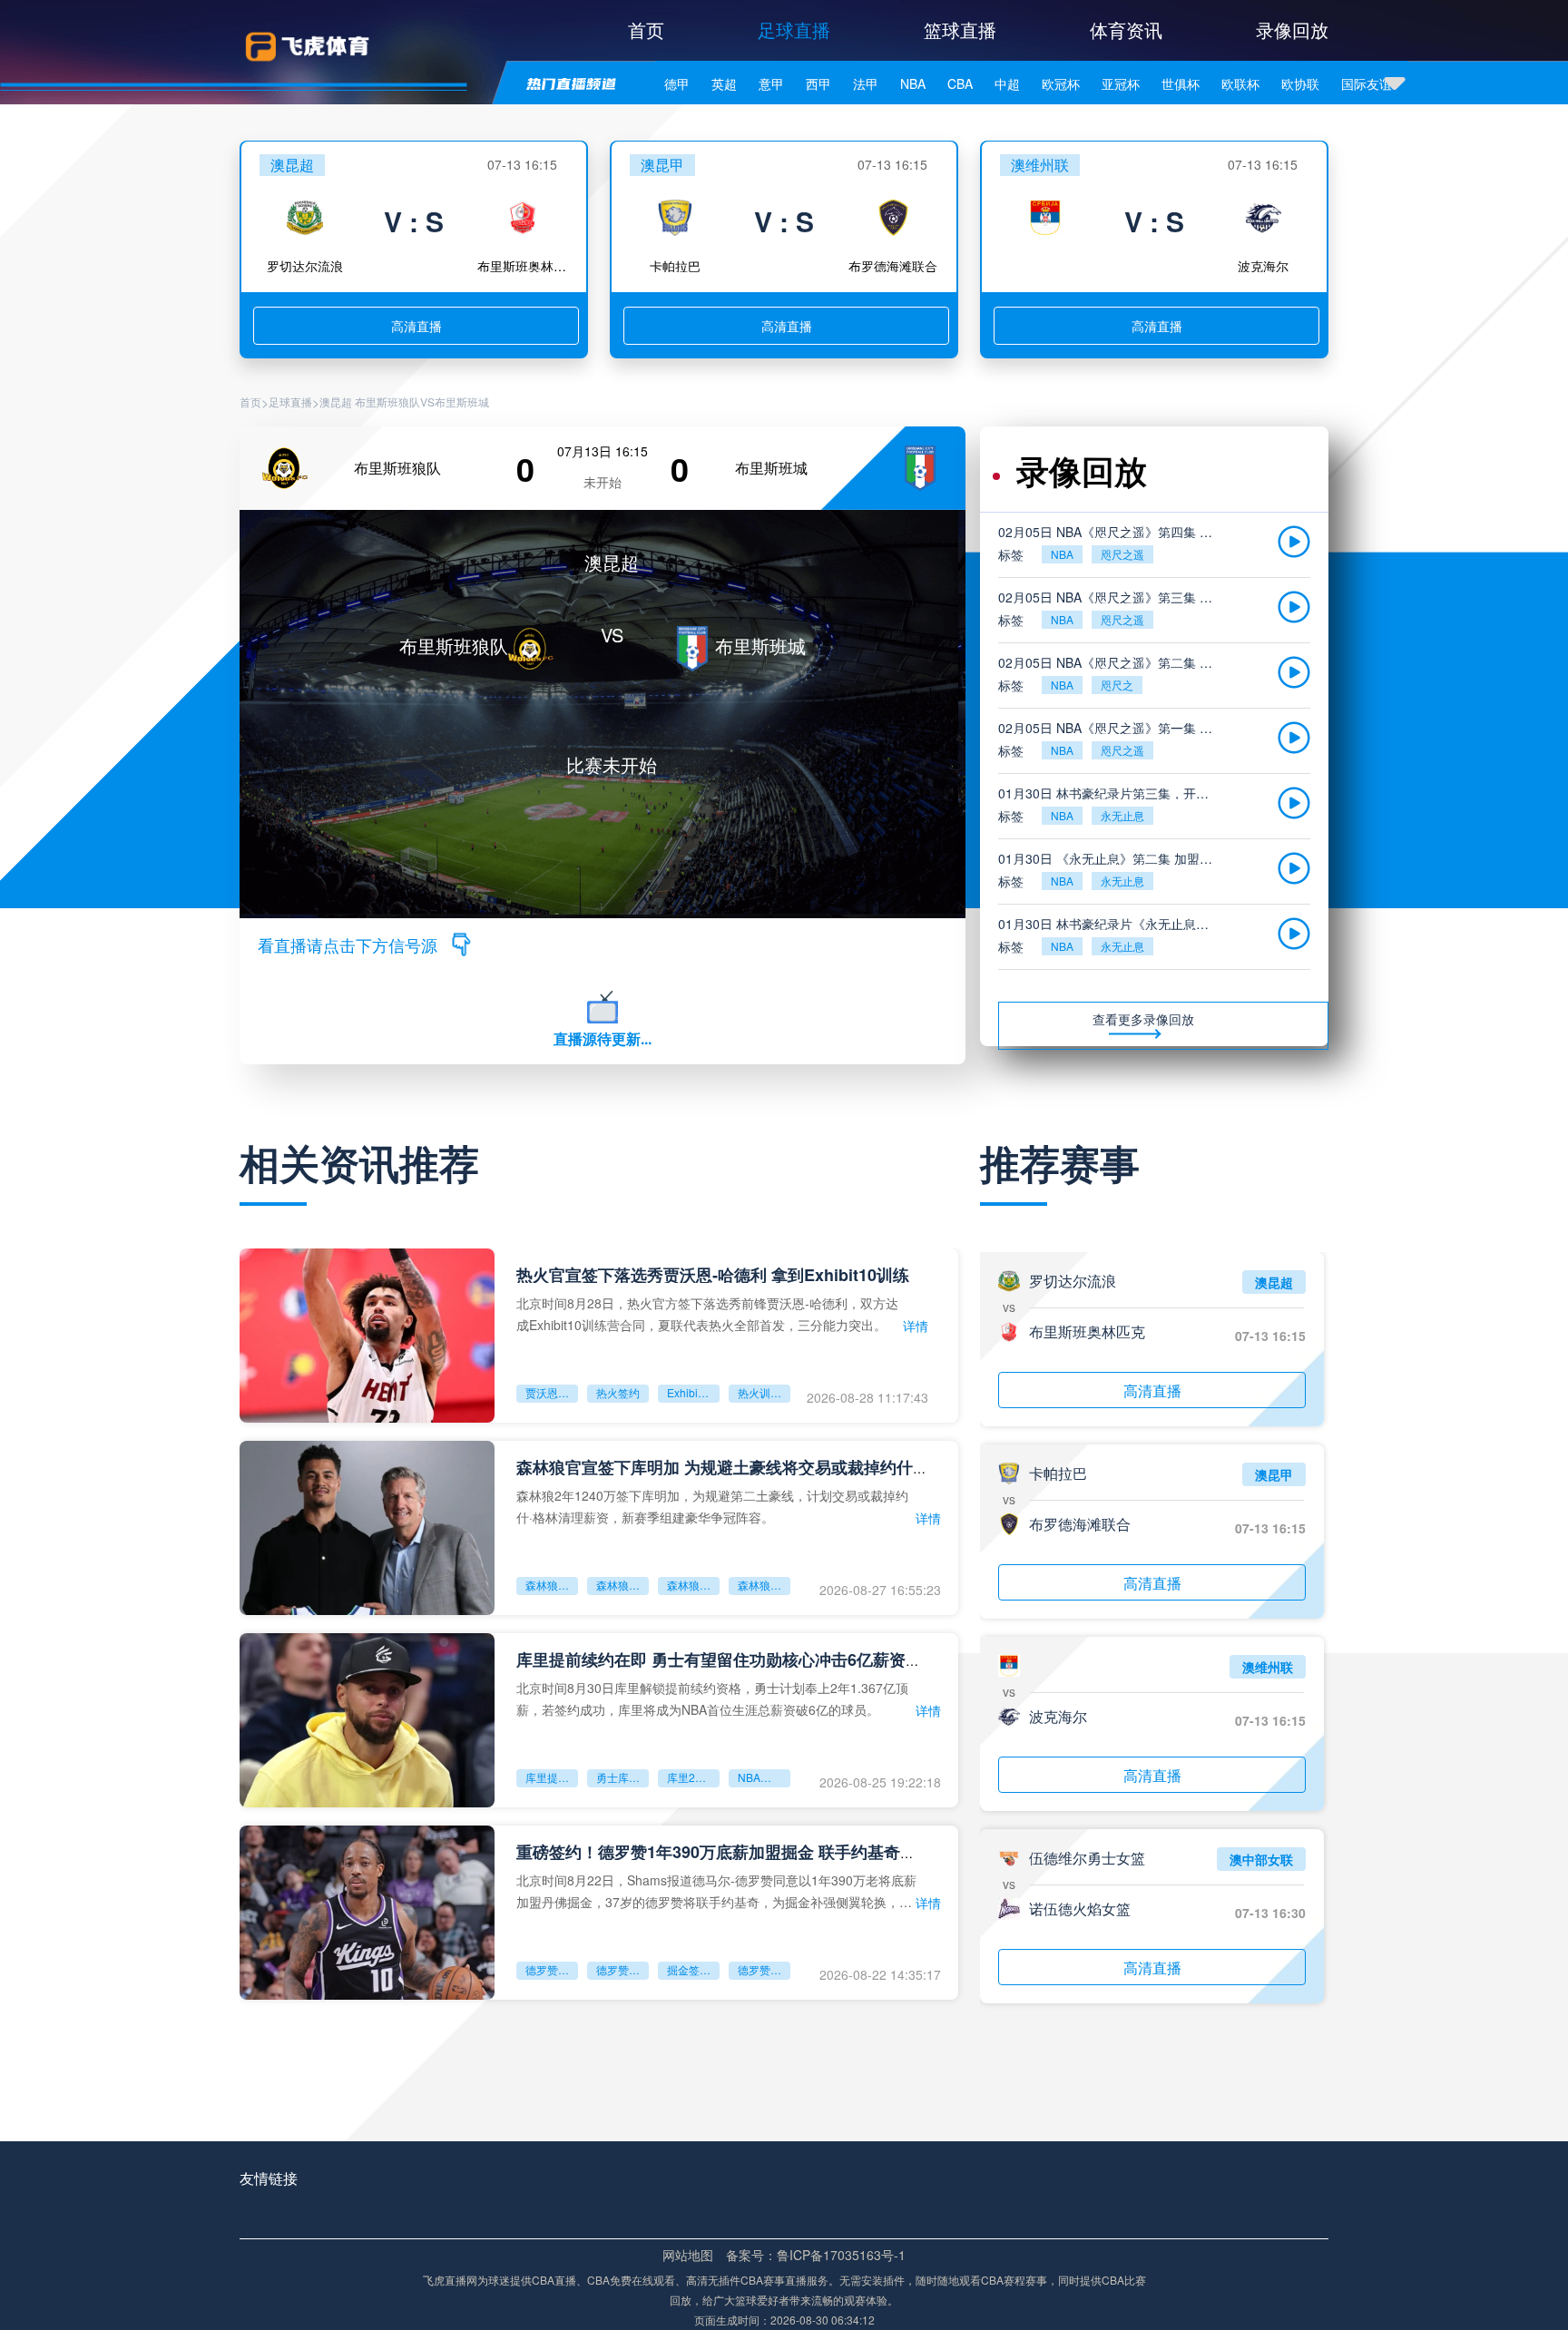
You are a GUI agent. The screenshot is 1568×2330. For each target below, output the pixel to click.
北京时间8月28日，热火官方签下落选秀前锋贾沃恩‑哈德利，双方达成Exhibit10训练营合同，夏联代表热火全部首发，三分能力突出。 (707, 1313)
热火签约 (618, 1392)
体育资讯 (1126, 29)
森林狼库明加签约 (552, 1585)
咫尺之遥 (1122, 554)
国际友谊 (1367, 83)
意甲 (771, 83)
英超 (724, 83)
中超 (1007, 83)
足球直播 (794, 29)
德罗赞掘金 (622, 1969)
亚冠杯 (1121, 83)
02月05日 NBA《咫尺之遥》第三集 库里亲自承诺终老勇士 (1109, 597)
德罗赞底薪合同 (764, 1969)
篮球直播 (960, 29)
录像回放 (1292, 29)
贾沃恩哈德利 (552, 1392)
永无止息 (1122, 815)
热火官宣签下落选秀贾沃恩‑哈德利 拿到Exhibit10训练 (713, 1275)
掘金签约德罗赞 (693, 1969)
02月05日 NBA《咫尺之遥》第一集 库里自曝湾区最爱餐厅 (1109, 728)
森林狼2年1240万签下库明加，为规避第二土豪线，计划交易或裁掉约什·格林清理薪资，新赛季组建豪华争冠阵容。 (712, 1506)
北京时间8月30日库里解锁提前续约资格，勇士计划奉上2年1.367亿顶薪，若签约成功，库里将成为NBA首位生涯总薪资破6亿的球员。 (712, 1698)
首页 (646, 29)
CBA (960, 83)
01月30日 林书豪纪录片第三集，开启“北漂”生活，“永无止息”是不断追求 (1109, 793)
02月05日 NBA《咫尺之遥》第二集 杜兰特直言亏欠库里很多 (1109, 662)
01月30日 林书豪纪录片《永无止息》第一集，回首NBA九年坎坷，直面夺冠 (1109, 924)
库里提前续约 (552, 1777)
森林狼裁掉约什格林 (622, 1585)
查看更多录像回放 (1143, 1019)
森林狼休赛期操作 (764, 1585)
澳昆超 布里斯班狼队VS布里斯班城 (404, 402)
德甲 (677, 83)
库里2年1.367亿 (693, 1777)
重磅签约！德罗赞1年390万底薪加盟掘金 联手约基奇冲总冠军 (741, 1852)
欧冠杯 (1061, 83)
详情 (916, 1326)
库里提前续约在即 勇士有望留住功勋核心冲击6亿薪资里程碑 (735, 1659)
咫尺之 (1117, 685)
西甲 (818, 83)
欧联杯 (1240, 83)
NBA (913, 83)
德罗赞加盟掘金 (552, 1969)
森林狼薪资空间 (693, 1585)
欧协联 (1300, 83)
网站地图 (688, 2255)
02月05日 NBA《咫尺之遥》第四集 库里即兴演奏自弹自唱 (1109, 532)
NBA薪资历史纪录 (764, 1777)
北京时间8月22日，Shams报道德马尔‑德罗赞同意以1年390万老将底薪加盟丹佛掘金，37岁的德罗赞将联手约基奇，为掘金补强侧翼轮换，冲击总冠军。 (716, 1890)
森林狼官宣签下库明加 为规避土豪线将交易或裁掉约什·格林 (733, 1467)
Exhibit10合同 (693, 1392)
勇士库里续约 (622, 1777)
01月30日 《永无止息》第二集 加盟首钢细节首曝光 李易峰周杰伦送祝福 (1109, 858)
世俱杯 (1181, 83)
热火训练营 (764, 1392)
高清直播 (416, 326)
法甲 (866, 83)
